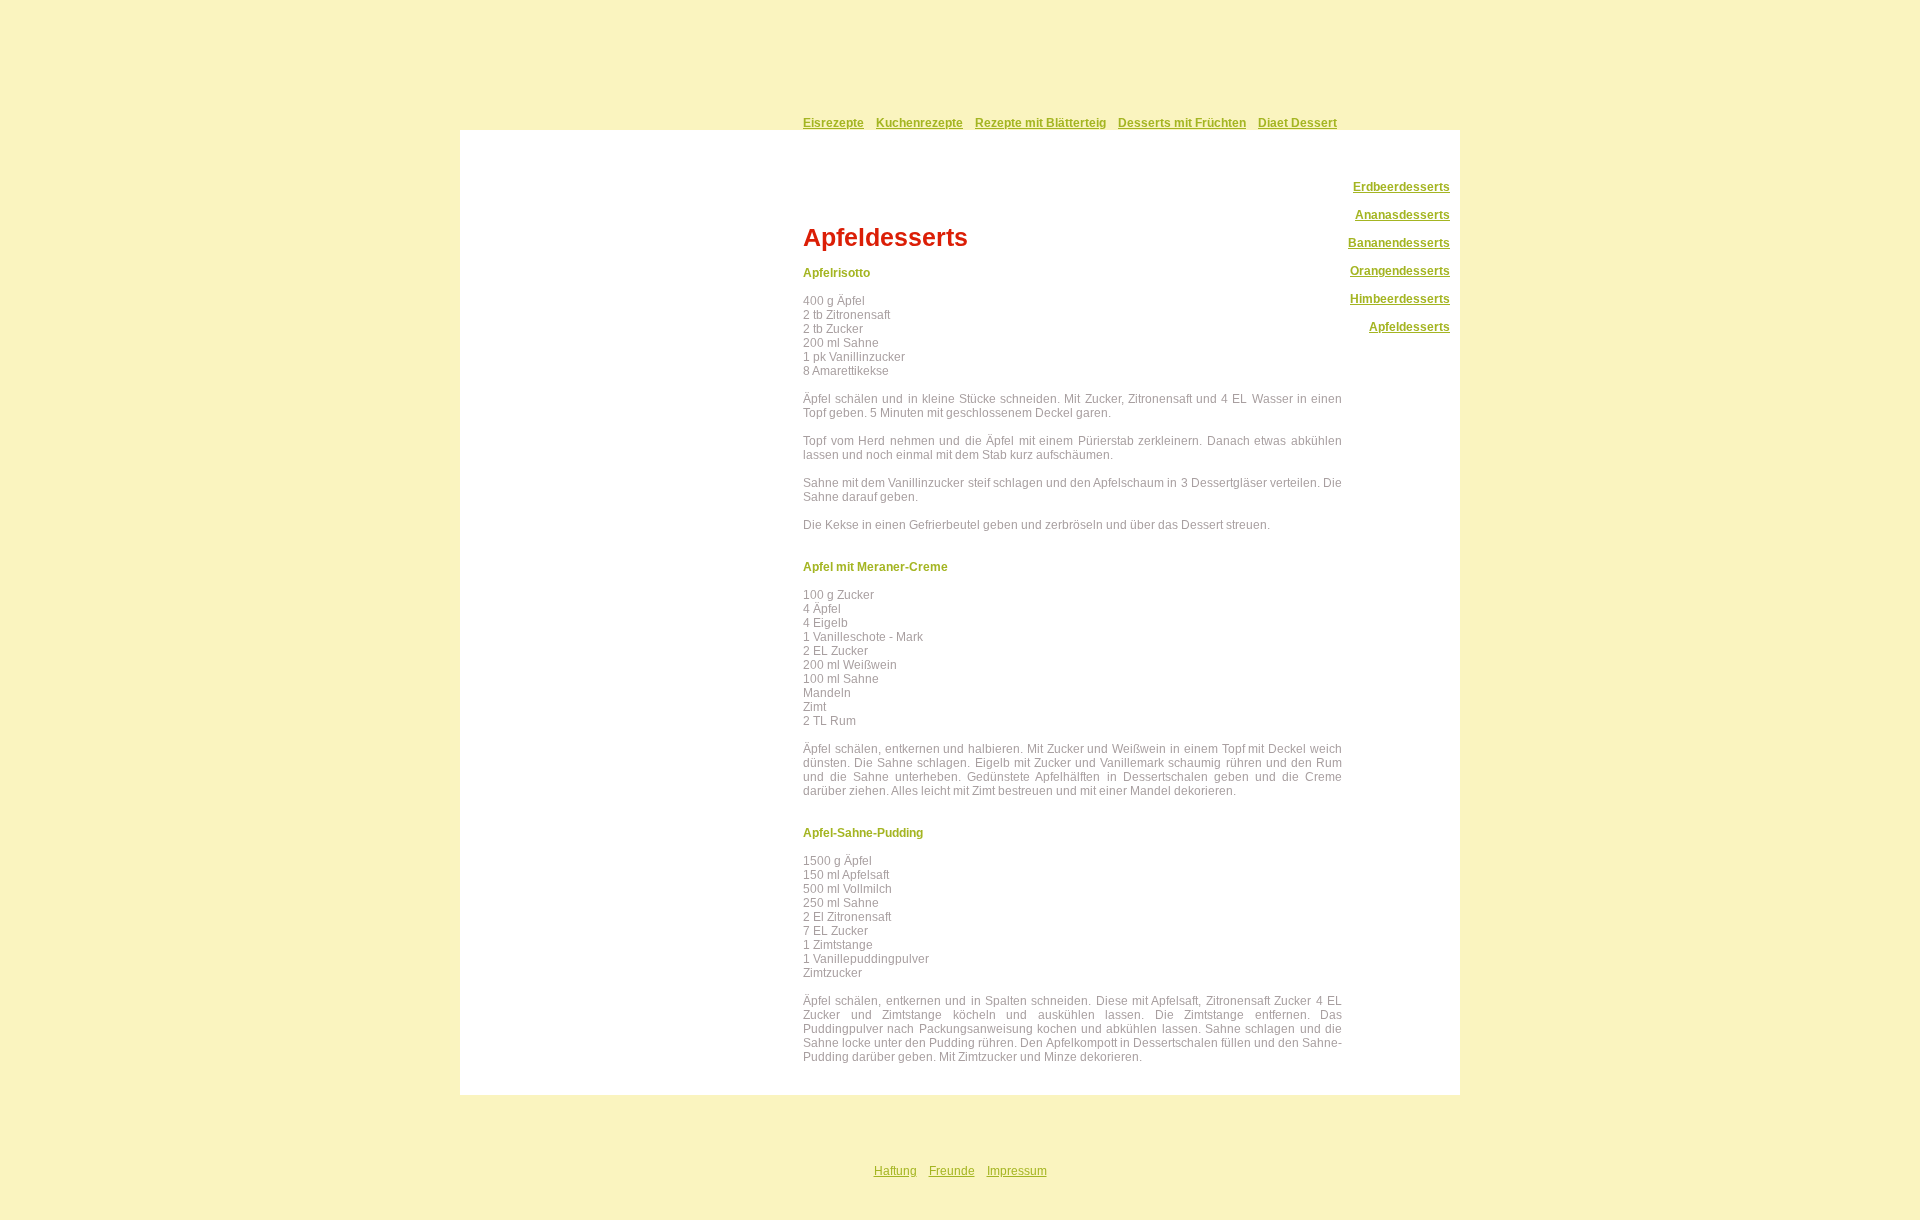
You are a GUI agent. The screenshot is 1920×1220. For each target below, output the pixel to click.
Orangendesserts (1400, 271)
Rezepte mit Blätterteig (1040, 123)
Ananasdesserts (1402, 215)
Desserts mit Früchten (1182, 123)
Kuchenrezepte (919, 123)
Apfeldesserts (1409, 327)
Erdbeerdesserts (1401, 187)
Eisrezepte (833, 123)
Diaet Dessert (1297, 123)
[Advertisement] (680, 530)
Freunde (952, 1171)
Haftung (895, 1171)
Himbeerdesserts (1400, 299)
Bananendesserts (1399, 243)
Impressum (1017, 1171)
